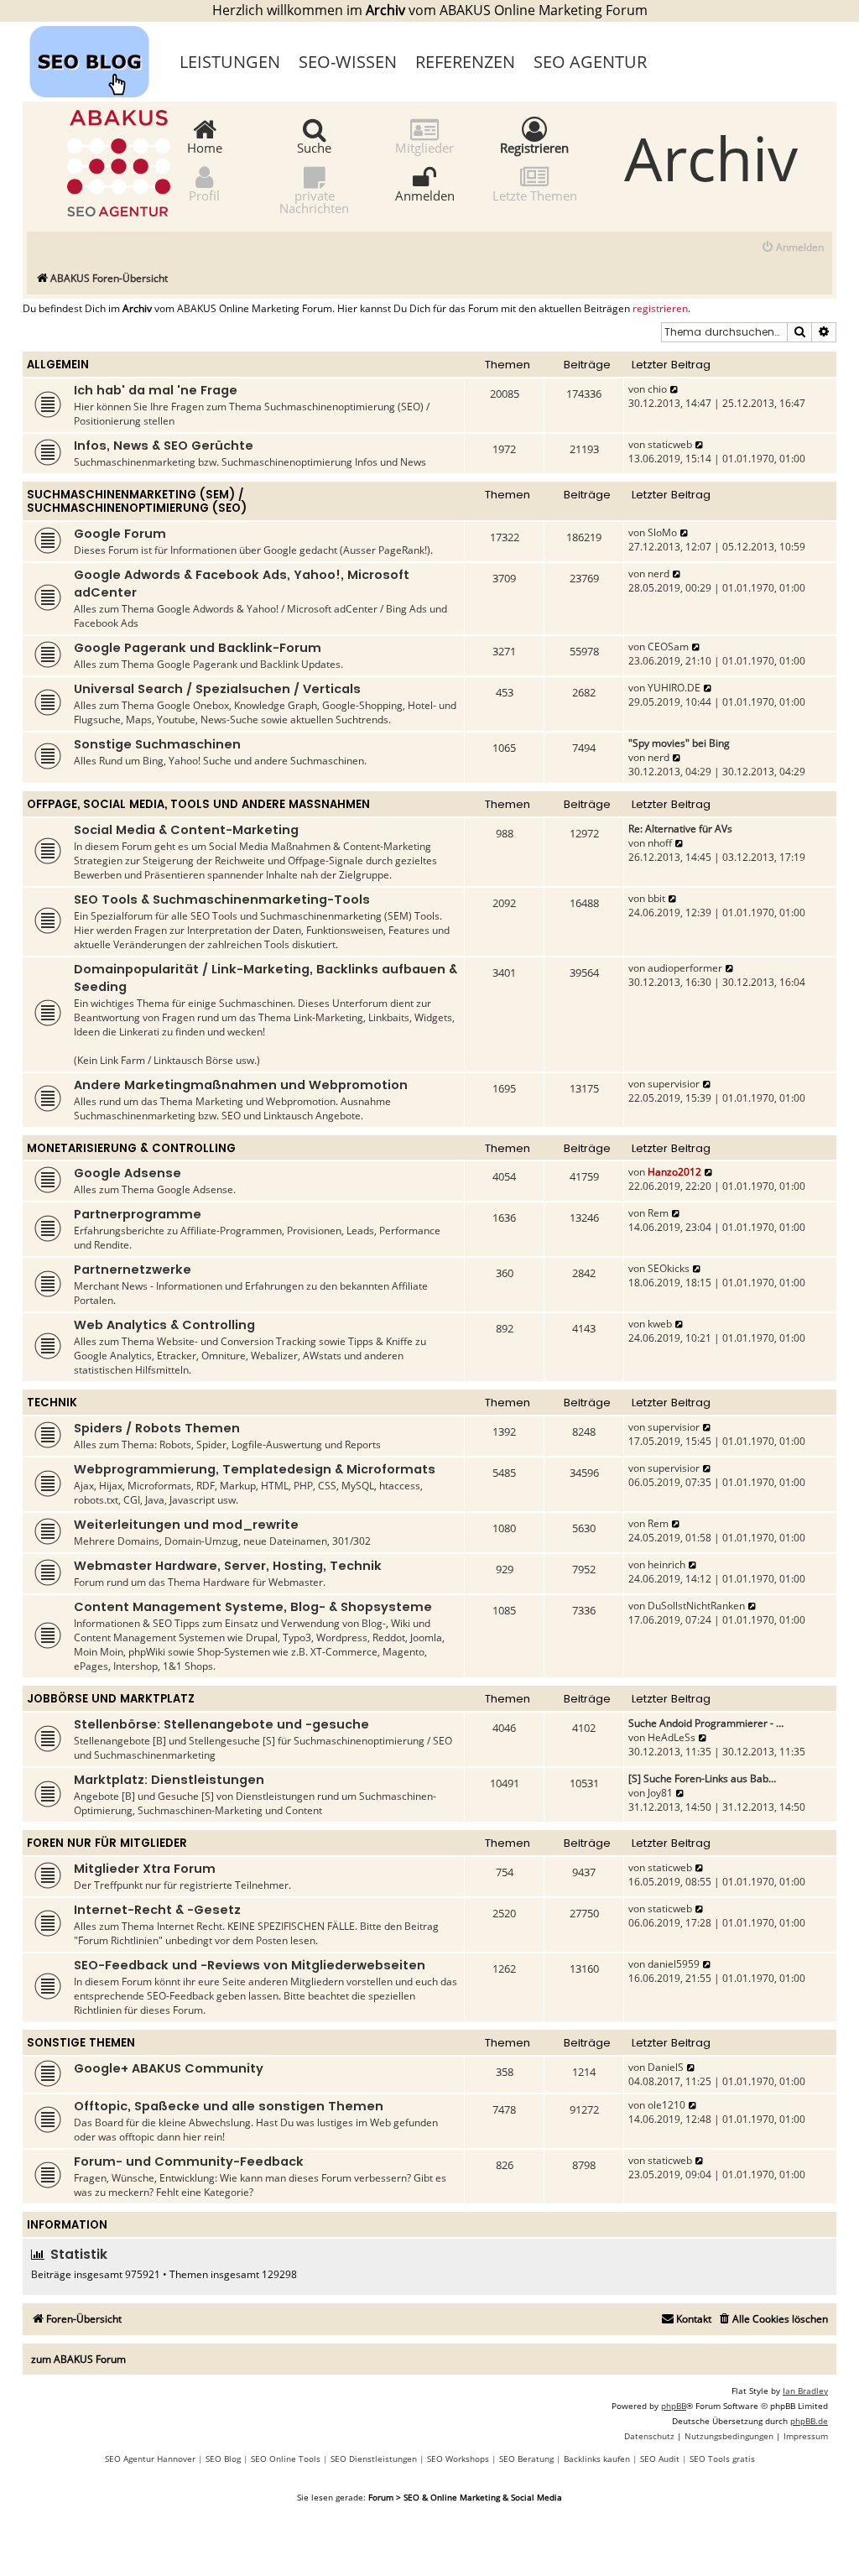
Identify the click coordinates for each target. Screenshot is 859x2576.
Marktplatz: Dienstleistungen (169, 1780)
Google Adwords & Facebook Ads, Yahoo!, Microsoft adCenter (242, 584)
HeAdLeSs (672, 1737)
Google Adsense (128, 1173)
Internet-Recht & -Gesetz (157, 1910)
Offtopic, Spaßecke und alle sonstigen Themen (229, 2106)
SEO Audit (660, 2459)
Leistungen (230, 62)
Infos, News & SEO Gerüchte (164, 446)
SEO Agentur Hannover (150, 2459)
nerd (659, 574)
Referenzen (465, 62)
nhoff (660, 843)
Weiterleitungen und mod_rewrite (186, 1525)
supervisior (674, 1084)
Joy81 (660, 1793)
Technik (52, 1403)
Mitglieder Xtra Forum (145, 1869)
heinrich (666, 1564)
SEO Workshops (458, 2459)
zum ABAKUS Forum (78, 2359)
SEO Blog (223, 2459)
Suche (314, 147)
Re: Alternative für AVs (680, 829)
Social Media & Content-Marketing (186, 830)
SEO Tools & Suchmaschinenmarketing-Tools (222, 900)
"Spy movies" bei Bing (679, 743)
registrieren (660, 309)
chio (657, 389)
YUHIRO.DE (674, 688)
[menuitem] (792, 248)
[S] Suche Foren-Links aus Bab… (702, 1778)
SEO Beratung (526, 2459)
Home (205, 147)
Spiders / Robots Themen (157, 1428)
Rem (658, 1213)
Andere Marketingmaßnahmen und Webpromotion (241, 1085)
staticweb (670, 444)
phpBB (674, 2406)
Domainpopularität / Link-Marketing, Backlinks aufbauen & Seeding (266, 978)
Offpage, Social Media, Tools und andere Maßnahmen (198, 804)
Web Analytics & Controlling (164, 1325)
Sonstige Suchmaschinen (157, 744)
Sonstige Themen (81, 2043)
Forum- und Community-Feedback (189, 2161)
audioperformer (685, 968)
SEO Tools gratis (722, 2459)
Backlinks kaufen (597, 2459)
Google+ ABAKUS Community (169, 2068)
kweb (660, 1324)
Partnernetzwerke (133, 1270)
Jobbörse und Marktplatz (111, 1699)
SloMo (662, 532)
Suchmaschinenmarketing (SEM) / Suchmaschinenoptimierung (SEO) (137, 501)
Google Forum (120, 534)
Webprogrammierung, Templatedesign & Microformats (255, 1469)
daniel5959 (674, 1964)
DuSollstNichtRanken (696, 1606)
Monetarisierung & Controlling (131, 1148)
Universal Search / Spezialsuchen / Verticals (217, 689)
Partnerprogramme (138, 1214)
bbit (656, 898)
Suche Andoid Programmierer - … (706, 1723)
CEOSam (668, 647)
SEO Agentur (590, 62)
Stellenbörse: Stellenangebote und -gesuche (221, 1724)
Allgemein (58, 365)
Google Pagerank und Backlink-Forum (198, 648)
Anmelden (425, 195)
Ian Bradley (805, 2391)
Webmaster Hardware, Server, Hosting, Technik (228, 1566)
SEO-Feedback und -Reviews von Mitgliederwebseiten (250, 1965)
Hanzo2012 (674, 1172)
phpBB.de (809, 2421)
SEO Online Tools (286, 2459)
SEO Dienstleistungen (374, 2459)
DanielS (666, 2067)
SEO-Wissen (348, 62)
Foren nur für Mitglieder (107, 1843)
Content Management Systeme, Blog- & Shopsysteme (253, 1607)
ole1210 (666, 2105)
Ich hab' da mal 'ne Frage (156, 390)
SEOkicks (669, 1268)
